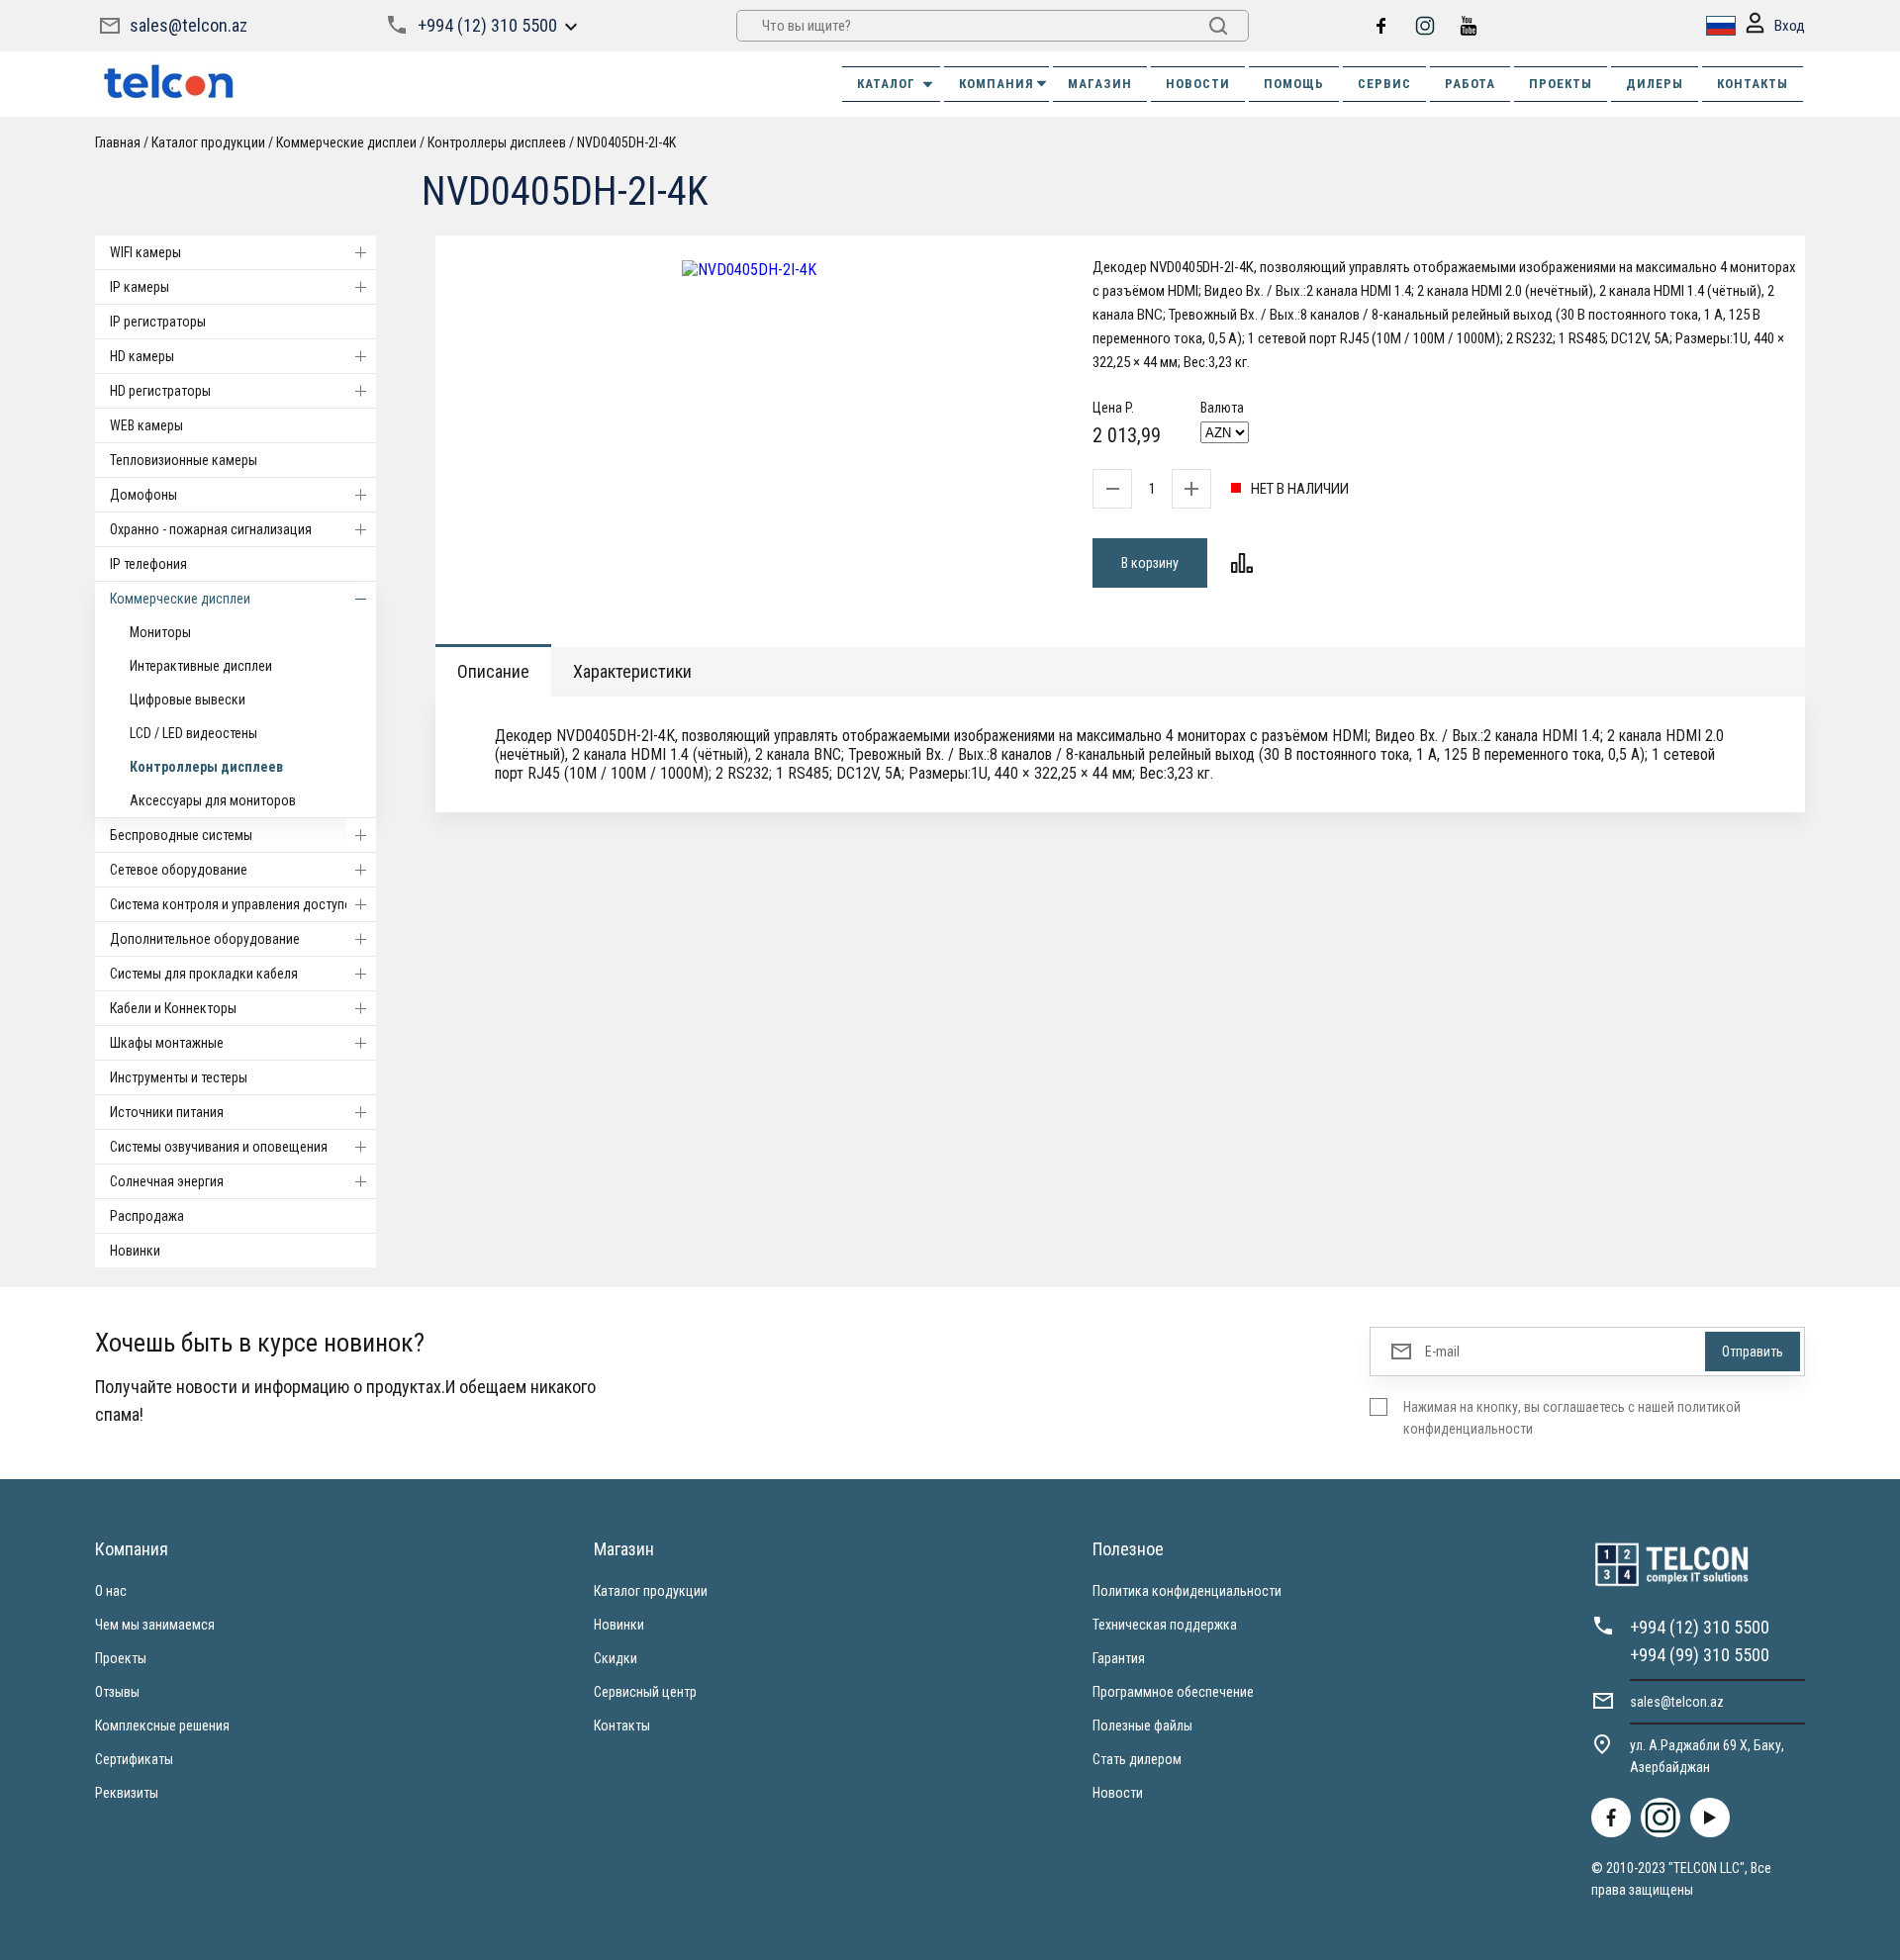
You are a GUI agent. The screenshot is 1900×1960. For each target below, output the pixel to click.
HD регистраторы (160, 391)
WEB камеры (146, 425)
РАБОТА (1470, 84)
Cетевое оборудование (179, 870)
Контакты (622, 1726)
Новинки (135, 1251)
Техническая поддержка (1165, 1625)
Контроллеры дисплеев (206, 767)
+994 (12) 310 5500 (487, 25)
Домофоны (143, 495)
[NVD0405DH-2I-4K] (749, 270)
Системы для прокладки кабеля (204, 974)
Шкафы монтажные (167, 1043)
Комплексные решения (162, 1726)
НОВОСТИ (1198, 84)
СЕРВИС (1384, 84)
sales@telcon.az (189, 25)
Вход (1790, 26)
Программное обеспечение (1173, 1692)
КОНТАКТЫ (1753, 84)
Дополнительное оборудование (205, 939)
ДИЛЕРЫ (1655, 84)
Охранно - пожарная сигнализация (211, 529)
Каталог (886, 84)
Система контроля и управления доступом (236, 904)
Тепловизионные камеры (184, 460)
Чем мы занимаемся (155, 1625)
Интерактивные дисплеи (201, 666)
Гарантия (1119, 1658)
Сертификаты (134, 1759)
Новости (1118, 1793)
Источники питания (167, 1112)
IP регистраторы (158, 322)
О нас (111, 1591)
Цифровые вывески (188, 700)
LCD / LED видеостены (193, 733)
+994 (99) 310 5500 (1700, 1655)
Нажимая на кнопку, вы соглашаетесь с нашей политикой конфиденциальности (1572, 1418)
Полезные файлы (1142, 1726)
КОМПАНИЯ (997, 84)
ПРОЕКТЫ (1561, 84)
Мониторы (160, 632)
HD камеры (142, 356)
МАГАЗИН (1100, 84)
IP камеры (140, 287)
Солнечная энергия (167, 1181)
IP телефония (148, 564)
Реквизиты (127, 1793)
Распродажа (147, 1216)
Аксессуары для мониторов (213, 800)
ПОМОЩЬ (1294, 84)
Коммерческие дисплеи (180, 599)
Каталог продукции (651, 1591)
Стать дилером (1137, 1759)
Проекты (121, 1658)
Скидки (616, 1658)
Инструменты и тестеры (179, 1077)
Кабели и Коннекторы (173, 1008)
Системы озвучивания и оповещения (219, 1147)
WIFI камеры (145, 252)
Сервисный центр (645, 1692)
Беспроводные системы (181, 835)
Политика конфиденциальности (1187, 1591)
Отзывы (117, 1692)
